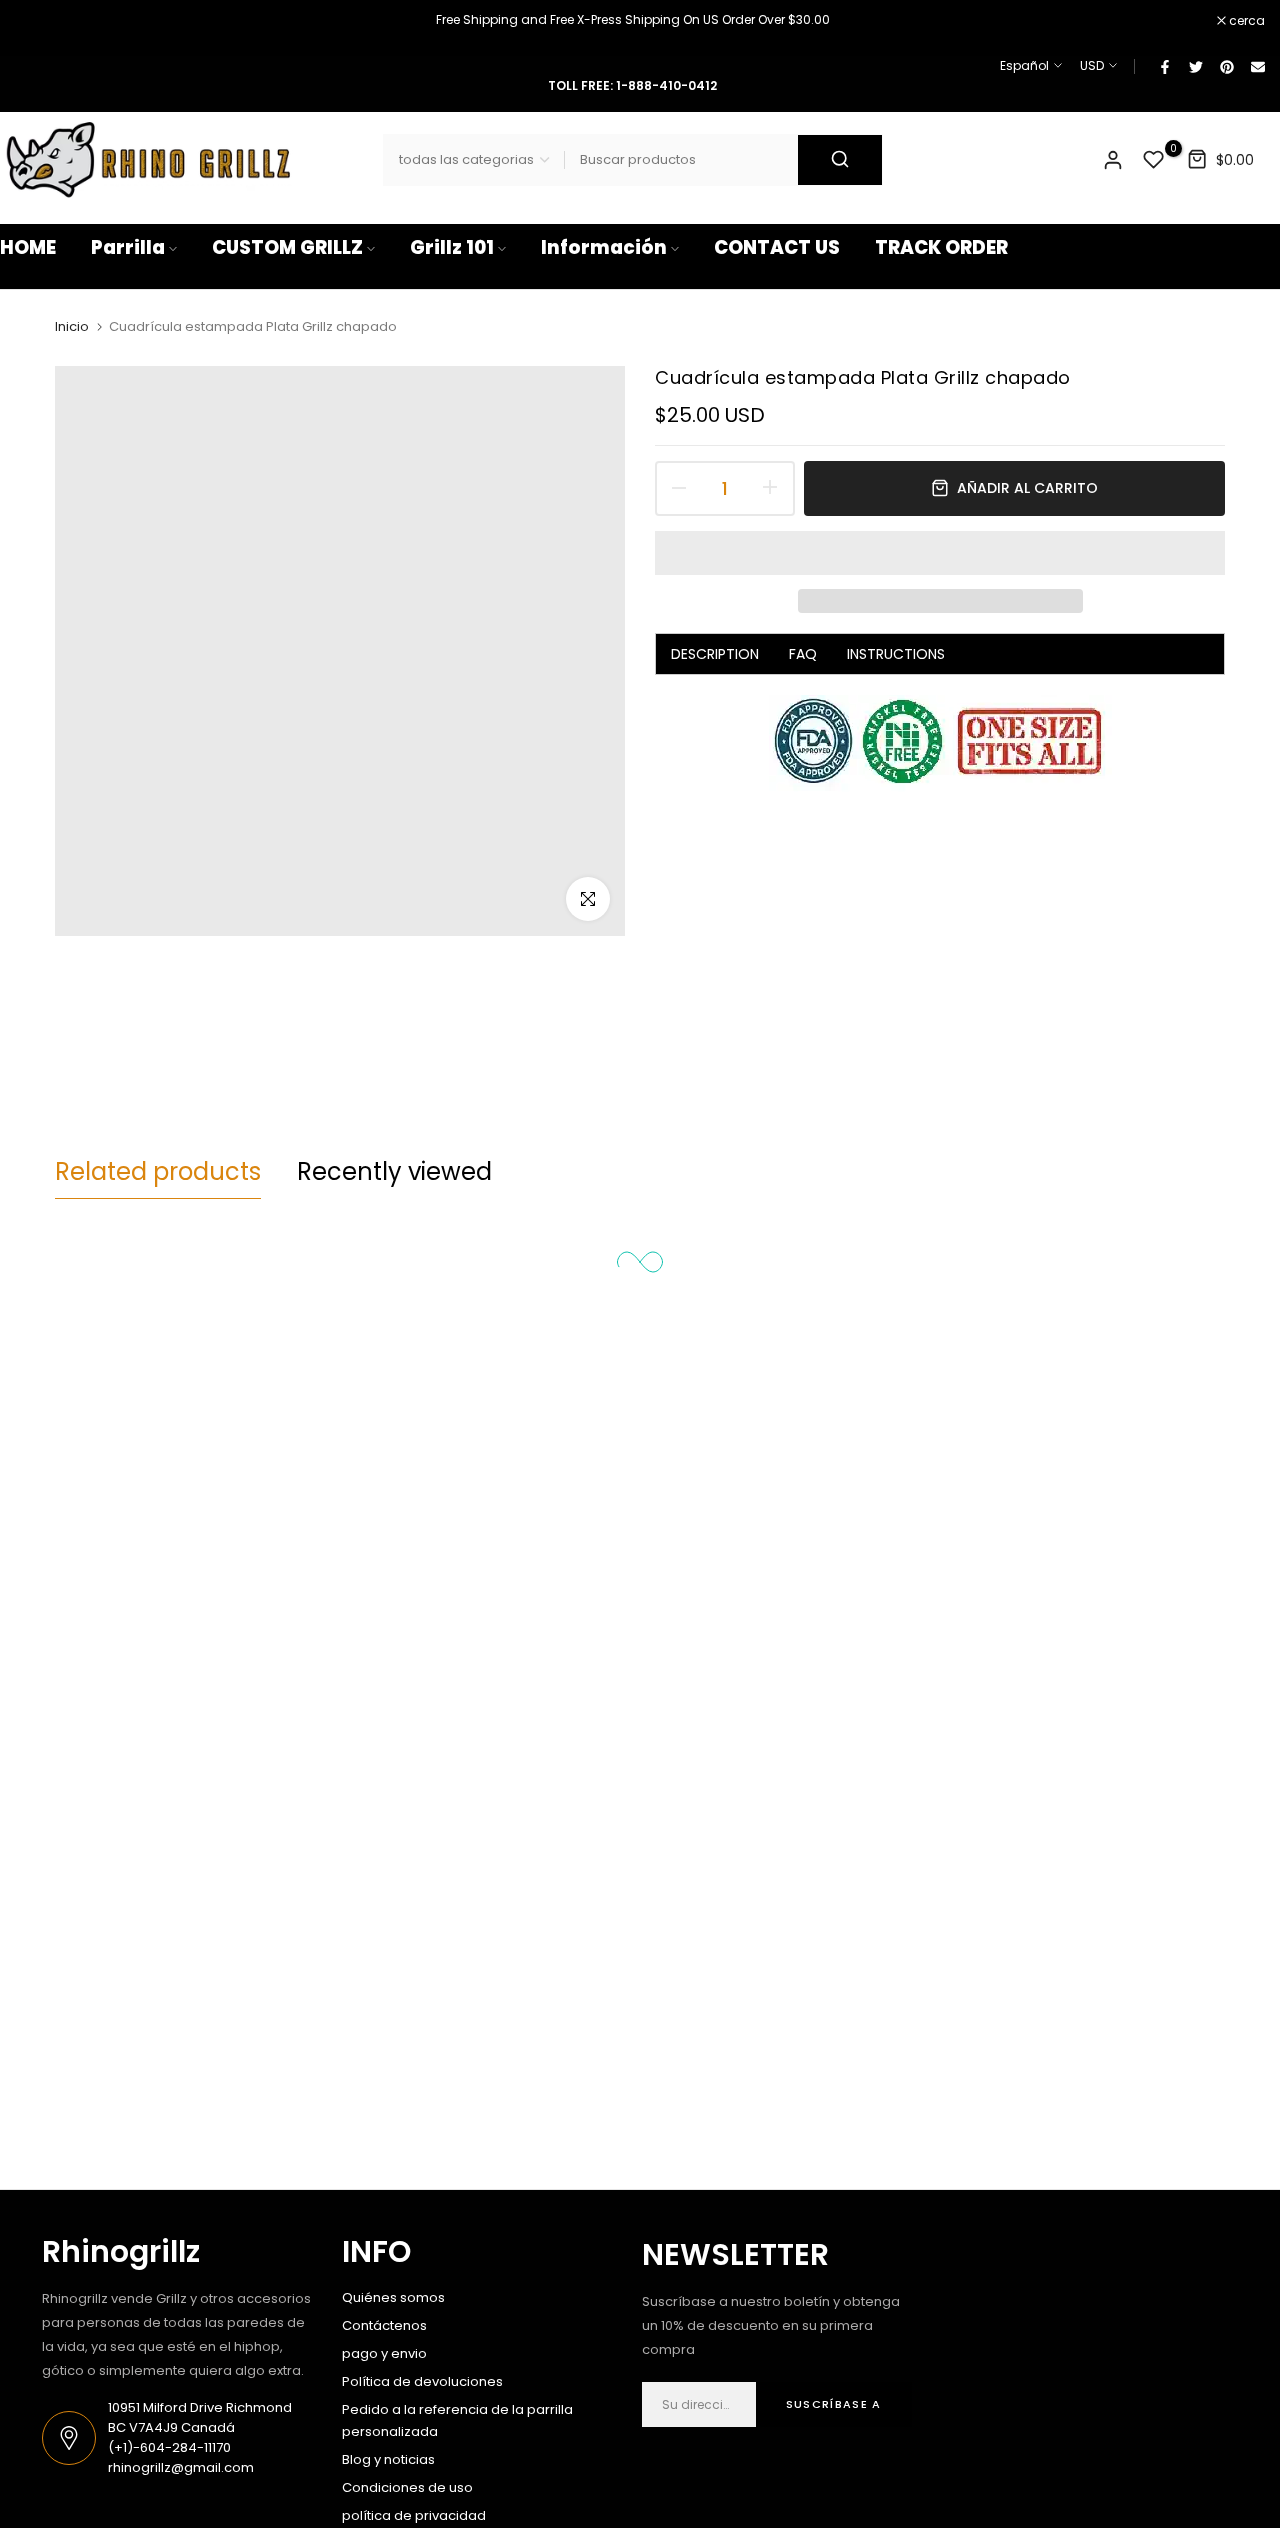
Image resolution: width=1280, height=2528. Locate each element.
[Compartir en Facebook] (1164, 66)
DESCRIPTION (715, 654)
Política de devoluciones (422, 2381)
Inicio (72, 327)
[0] (1154, 160)
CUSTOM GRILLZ (287, 247)
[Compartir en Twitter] (1195, 66)
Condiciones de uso (407, 2487)
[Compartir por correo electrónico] (1257, 66)
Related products (158, 1171)
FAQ (803, 654)
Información (604, 247)
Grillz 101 (452, 247)
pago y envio (384, 2353)
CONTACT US (777, 247)
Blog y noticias (388, 2459)
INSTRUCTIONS (896, 654)
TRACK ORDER (941, 247)
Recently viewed (394, 1171)
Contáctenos (384, 2325)
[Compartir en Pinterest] (1226, 66)
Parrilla (128, 247)
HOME (28, 247)
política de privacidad (414, 2515)
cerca (28, 21)
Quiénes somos (393, 2297)
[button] (940, 553)
